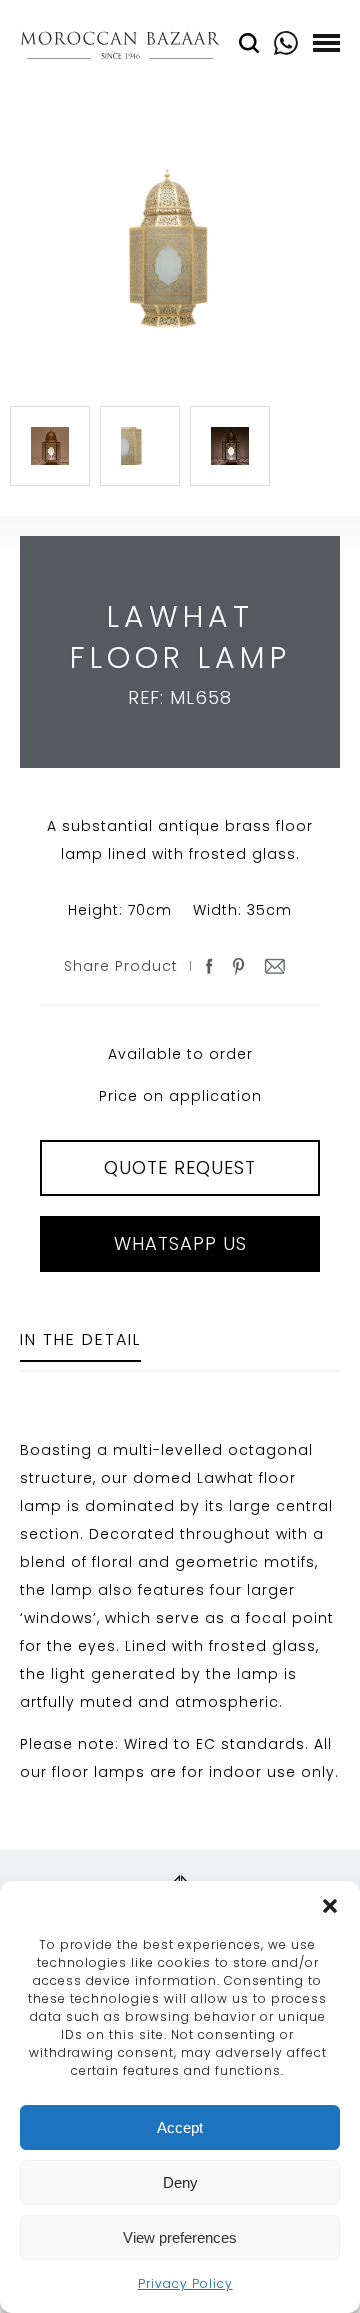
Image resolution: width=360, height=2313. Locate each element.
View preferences (180, 2237)
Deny (180, 2182)
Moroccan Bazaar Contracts (120, 48)
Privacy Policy (185, 2283)
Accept (180, 2127)
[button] (330, 1906)
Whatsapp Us (180, 1243)
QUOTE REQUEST (180, 1167)
